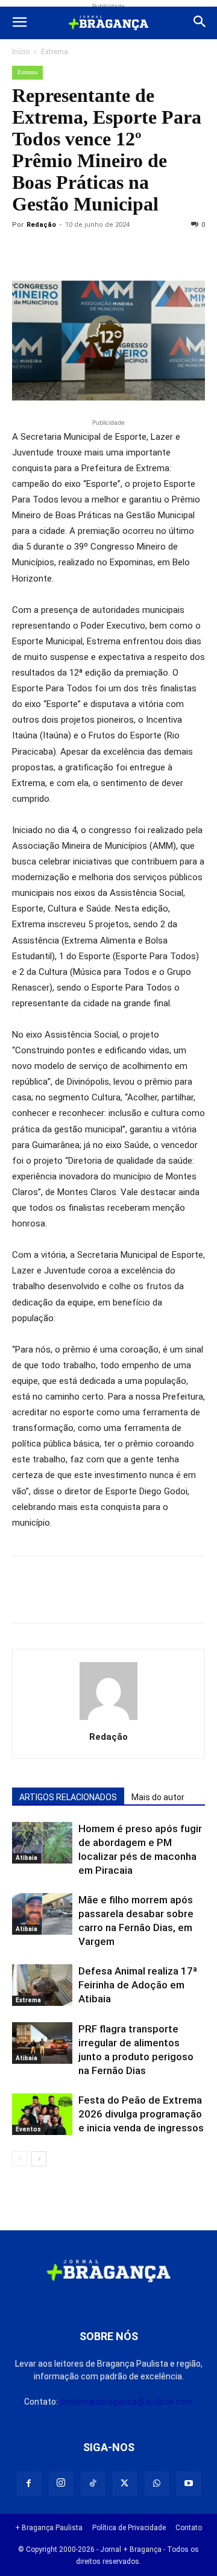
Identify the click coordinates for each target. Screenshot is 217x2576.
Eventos (28, 2129)
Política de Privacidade (129, 2528)
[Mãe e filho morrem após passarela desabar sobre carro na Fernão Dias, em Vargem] (42, 1914)
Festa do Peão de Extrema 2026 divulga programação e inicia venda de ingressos (141, 2114)
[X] (80, 252)
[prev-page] (20, 2159)
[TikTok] (93, 2484)
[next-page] (39, 2159)
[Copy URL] (24, 252)
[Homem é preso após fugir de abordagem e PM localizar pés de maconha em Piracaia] (42, 1843)
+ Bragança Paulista (49, 2528)
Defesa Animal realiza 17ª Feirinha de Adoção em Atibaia (138, 1985)
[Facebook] (52, 252)
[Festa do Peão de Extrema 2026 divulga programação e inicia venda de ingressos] (42, 2114)
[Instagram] (61, 2484)
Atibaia (27, 1858)
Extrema (55, 52)
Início (21, 52)
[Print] (163, 252)
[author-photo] (108, 1720)
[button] (19, 23)
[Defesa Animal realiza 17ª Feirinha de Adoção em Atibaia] (42, 1985)
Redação (41, 225)
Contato (189, 2528)
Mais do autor (158, 1797)
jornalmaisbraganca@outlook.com (126, 2402)
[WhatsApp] (135, 252)
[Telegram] (190, 252)
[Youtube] (189, 2484)
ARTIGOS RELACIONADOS (68, 1797)
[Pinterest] (107, 252)
